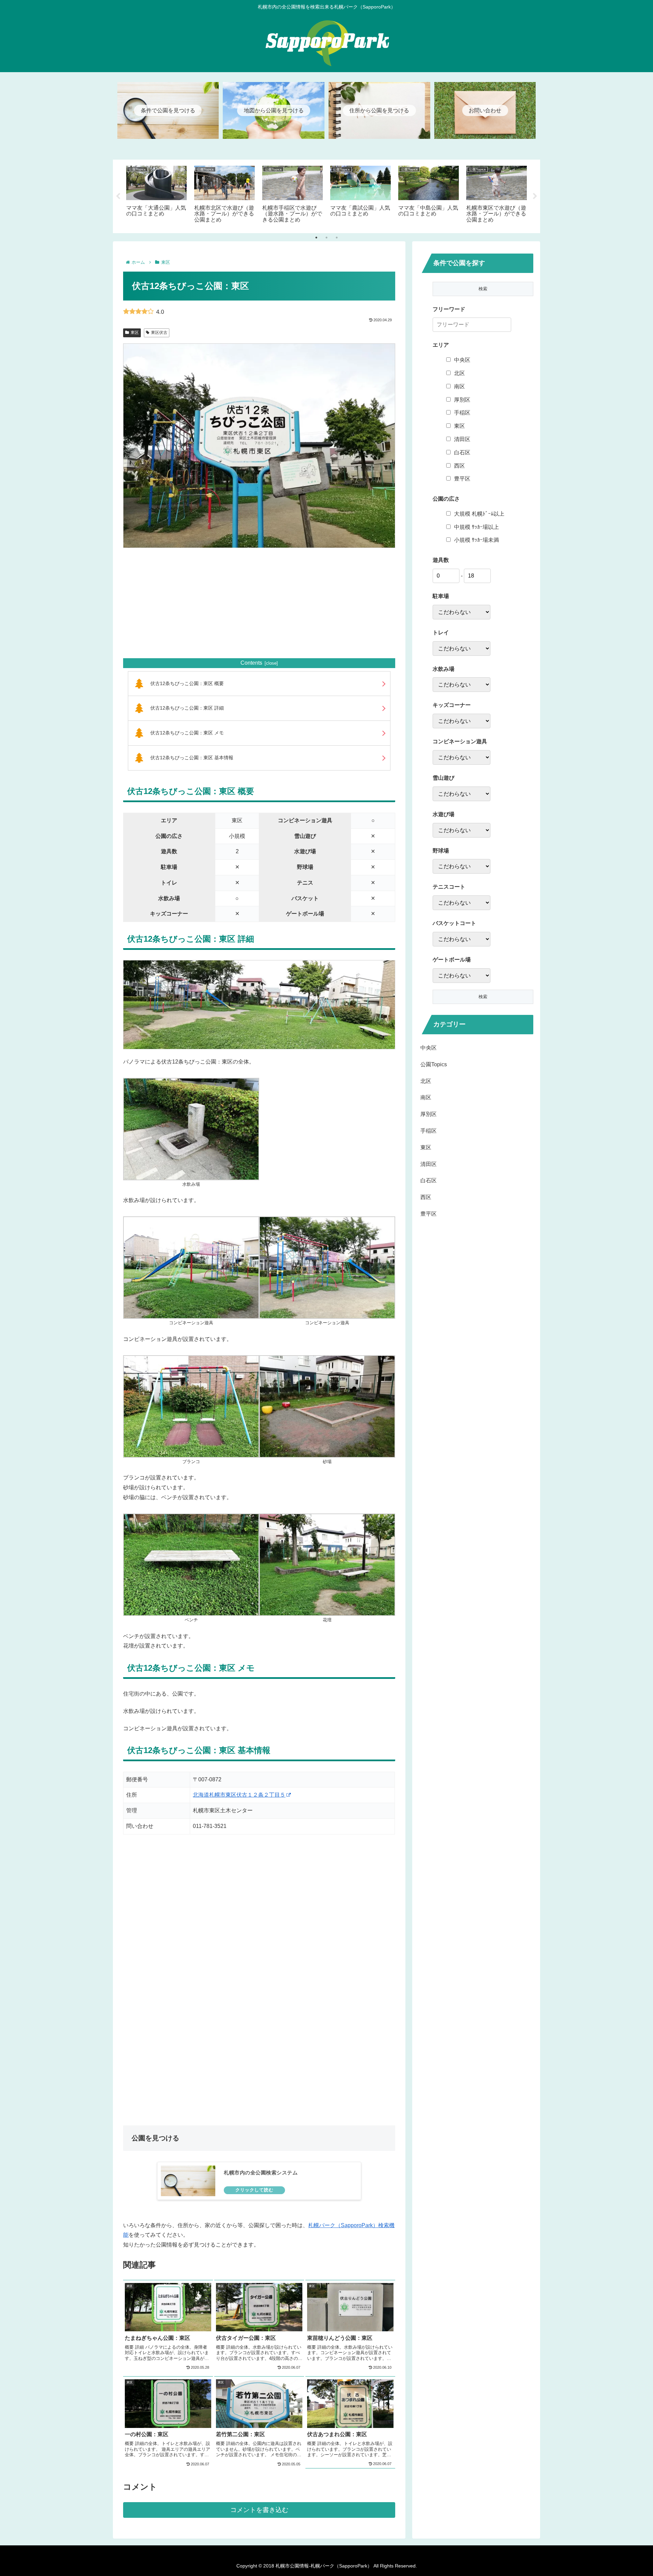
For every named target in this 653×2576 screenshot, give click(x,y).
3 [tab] (337, 238)
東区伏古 (159, 333)
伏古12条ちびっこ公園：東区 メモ (187, 733)
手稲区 (462, 413)
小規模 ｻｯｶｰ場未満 (476, 540)
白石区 (462, 452)
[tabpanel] (156, 195)
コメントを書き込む (259, 2510)
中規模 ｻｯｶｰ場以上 (476, 527)
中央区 (462, 360)
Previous (118, 196)
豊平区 (462, 479)
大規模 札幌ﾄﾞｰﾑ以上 (479, 514)
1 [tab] (316, 238)
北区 (459, 373)
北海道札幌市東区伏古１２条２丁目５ (239, 1795)
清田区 (462, 439)
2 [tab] (326, 238)
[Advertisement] (259, 603)
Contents (251, 663)
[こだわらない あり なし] (462, 612)
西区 (459, 466)
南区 (459, 386)
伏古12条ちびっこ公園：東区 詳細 (187, 708)
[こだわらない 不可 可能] (462, 794)
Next (535, 196)
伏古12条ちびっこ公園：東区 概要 (187, 683)
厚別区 (462, 400)
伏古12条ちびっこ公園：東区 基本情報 (192, 758)
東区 (135, 333)
